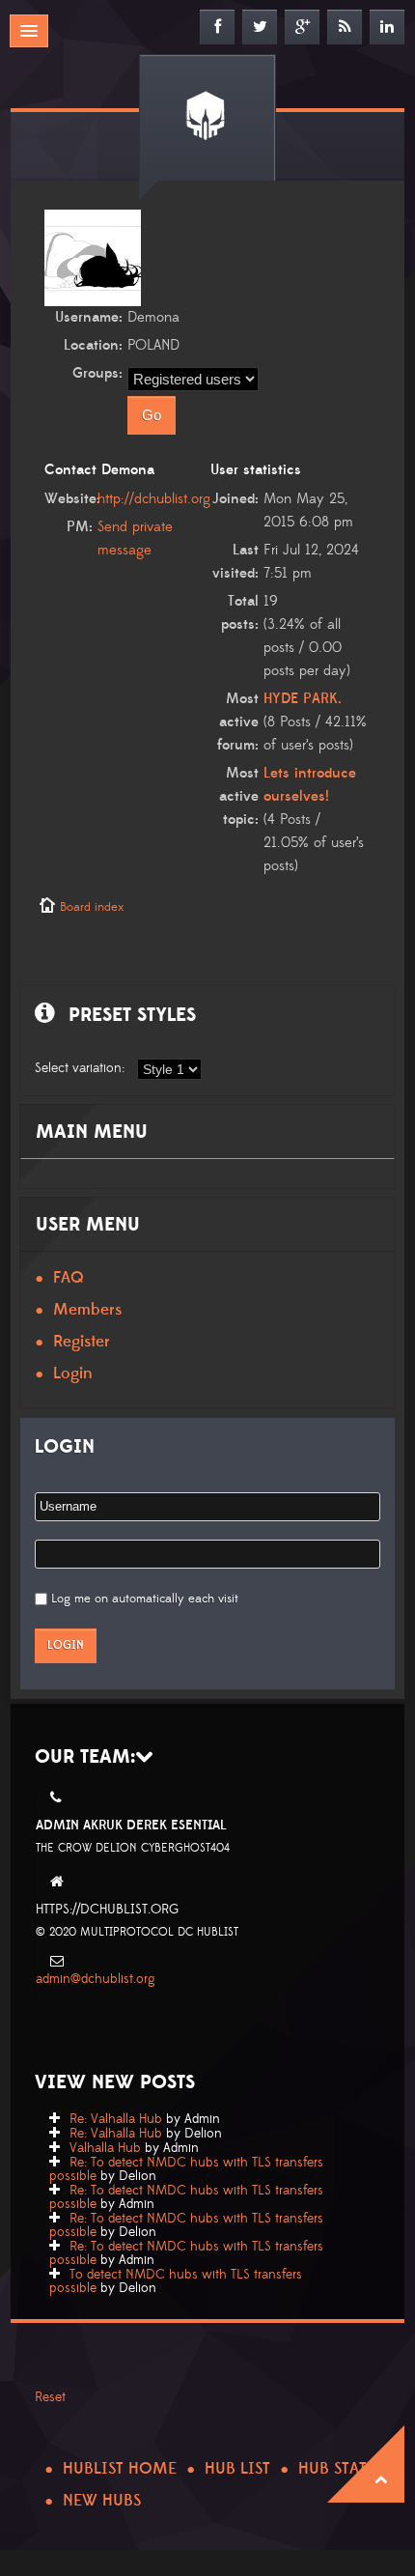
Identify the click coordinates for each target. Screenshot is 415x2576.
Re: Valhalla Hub (116, 2119)
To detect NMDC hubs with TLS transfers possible (176, 2281)
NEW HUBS (102, 2501)
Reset (50, 2397)
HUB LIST (237, 2469)
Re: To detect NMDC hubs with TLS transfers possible (186, 2169)
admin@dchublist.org (96, 1979)
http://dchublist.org (154, 499)
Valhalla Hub (105, 2148)
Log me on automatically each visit (145, 1599)
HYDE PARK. (303, 699)
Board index (92, 907)
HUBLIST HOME (120, 2469)
